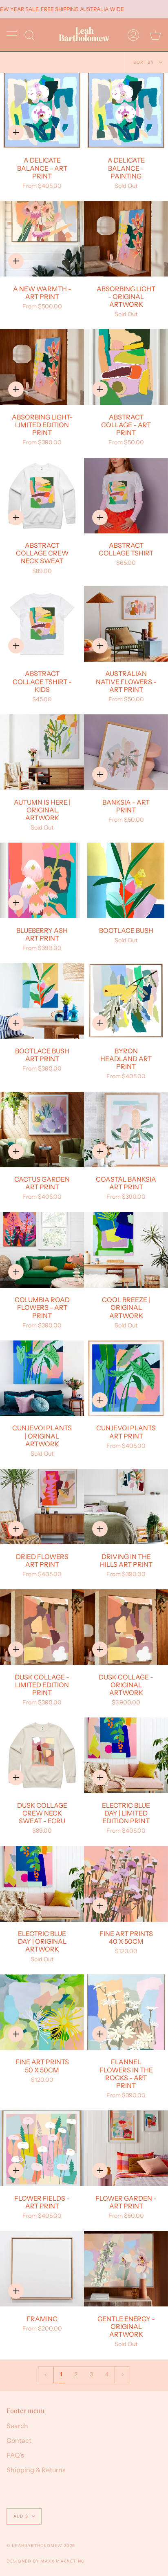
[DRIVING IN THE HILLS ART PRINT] (126, 1507)
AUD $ (21, 2516)
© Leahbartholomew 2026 (41, 2546)
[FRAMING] (42, 2269)
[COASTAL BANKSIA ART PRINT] (126, 1130)
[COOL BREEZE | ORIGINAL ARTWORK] (126, 1250)
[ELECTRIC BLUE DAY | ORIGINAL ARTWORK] (42, 1884)
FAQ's (15, 2455)
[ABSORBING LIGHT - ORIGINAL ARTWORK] (126, 239)
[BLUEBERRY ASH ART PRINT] (42, 880)
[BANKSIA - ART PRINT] (126, 752)
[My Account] (133, 35)
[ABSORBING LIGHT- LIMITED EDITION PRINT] (42, 367)
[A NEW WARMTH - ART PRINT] (42, 239)
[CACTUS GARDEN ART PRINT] (42, 1130)
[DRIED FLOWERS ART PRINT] (42, 1507)
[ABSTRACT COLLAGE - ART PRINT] (126, 367)
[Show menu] (13, 35)
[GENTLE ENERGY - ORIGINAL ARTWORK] (126, 2269)
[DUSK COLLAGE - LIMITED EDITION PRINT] (42, 1627)
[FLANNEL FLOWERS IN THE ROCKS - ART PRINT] (126, 2012)
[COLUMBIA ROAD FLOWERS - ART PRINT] (42, 1250)
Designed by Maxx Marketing (46, 2561)
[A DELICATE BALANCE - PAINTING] (126, 110)
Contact (19, 2440)
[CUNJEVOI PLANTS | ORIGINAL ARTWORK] (42, 1378)
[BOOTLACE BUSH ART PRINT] (42, 1001)
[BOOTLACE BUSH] (126, 880)
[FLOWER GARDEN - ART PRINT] (126, 2148)
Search (17, 2426)
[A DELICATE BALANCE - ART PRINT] (42, 110)
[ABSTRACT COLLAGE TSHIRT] (126, 496)
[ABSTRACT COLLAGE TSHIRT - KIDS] (42, 624)
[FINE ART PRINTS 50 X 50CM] (42, 2012)
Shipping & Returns (36, 2470)
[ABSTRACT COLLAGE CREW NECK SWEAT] (42, 496)
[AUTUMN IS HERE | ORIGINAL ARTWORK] (42, 752)
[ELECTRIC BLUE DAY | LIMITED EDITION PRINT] (126, 1755)
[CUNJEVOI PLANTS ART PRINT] (126, 1378)
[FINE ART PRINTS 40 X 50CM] (126, 1884)
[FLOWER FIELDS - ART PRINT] (42, 2148)
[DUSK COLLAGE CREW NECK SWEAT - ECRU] (42, 1755)
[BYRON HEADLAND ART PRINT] (126, 1001)
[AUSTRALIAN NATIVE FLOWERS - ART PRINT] (126, 624)
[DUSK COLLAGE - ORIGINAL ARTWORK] (126, 1627)
